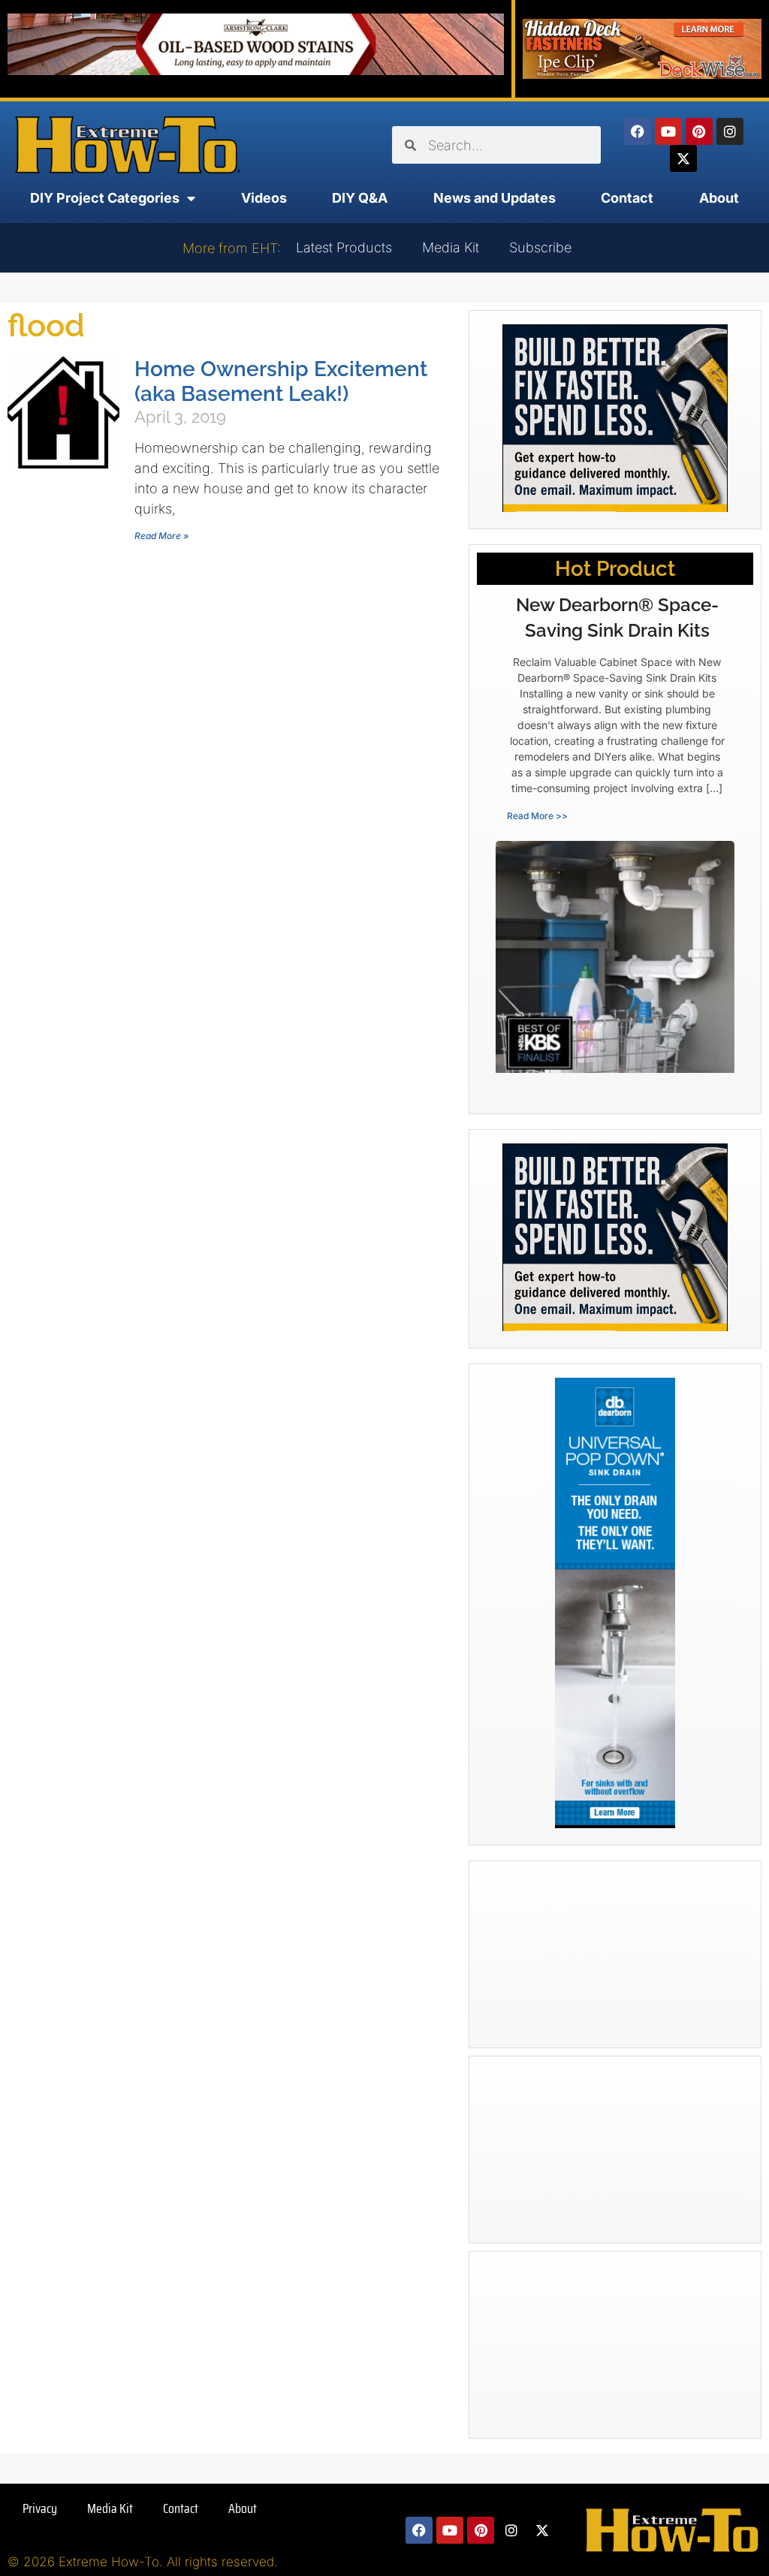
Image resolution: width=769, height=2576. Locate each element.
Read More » (161, 536)
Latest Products (344, 247)
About (719, 198)
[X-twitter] (683, 158)
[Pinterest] (699, 131)
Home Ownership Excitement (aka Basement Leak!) (281, 381)
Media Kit (451, 247)
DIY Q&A (360, 198)
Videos (264, 198)
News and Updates (495, 198)
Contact (627, 198)
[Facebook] (638, 131)
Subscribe (540, 247)
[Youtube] (668, 131)
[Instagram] (730, 131)
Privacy (40, 2508)
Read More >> (537, 816)
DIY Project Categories (105, 198)
